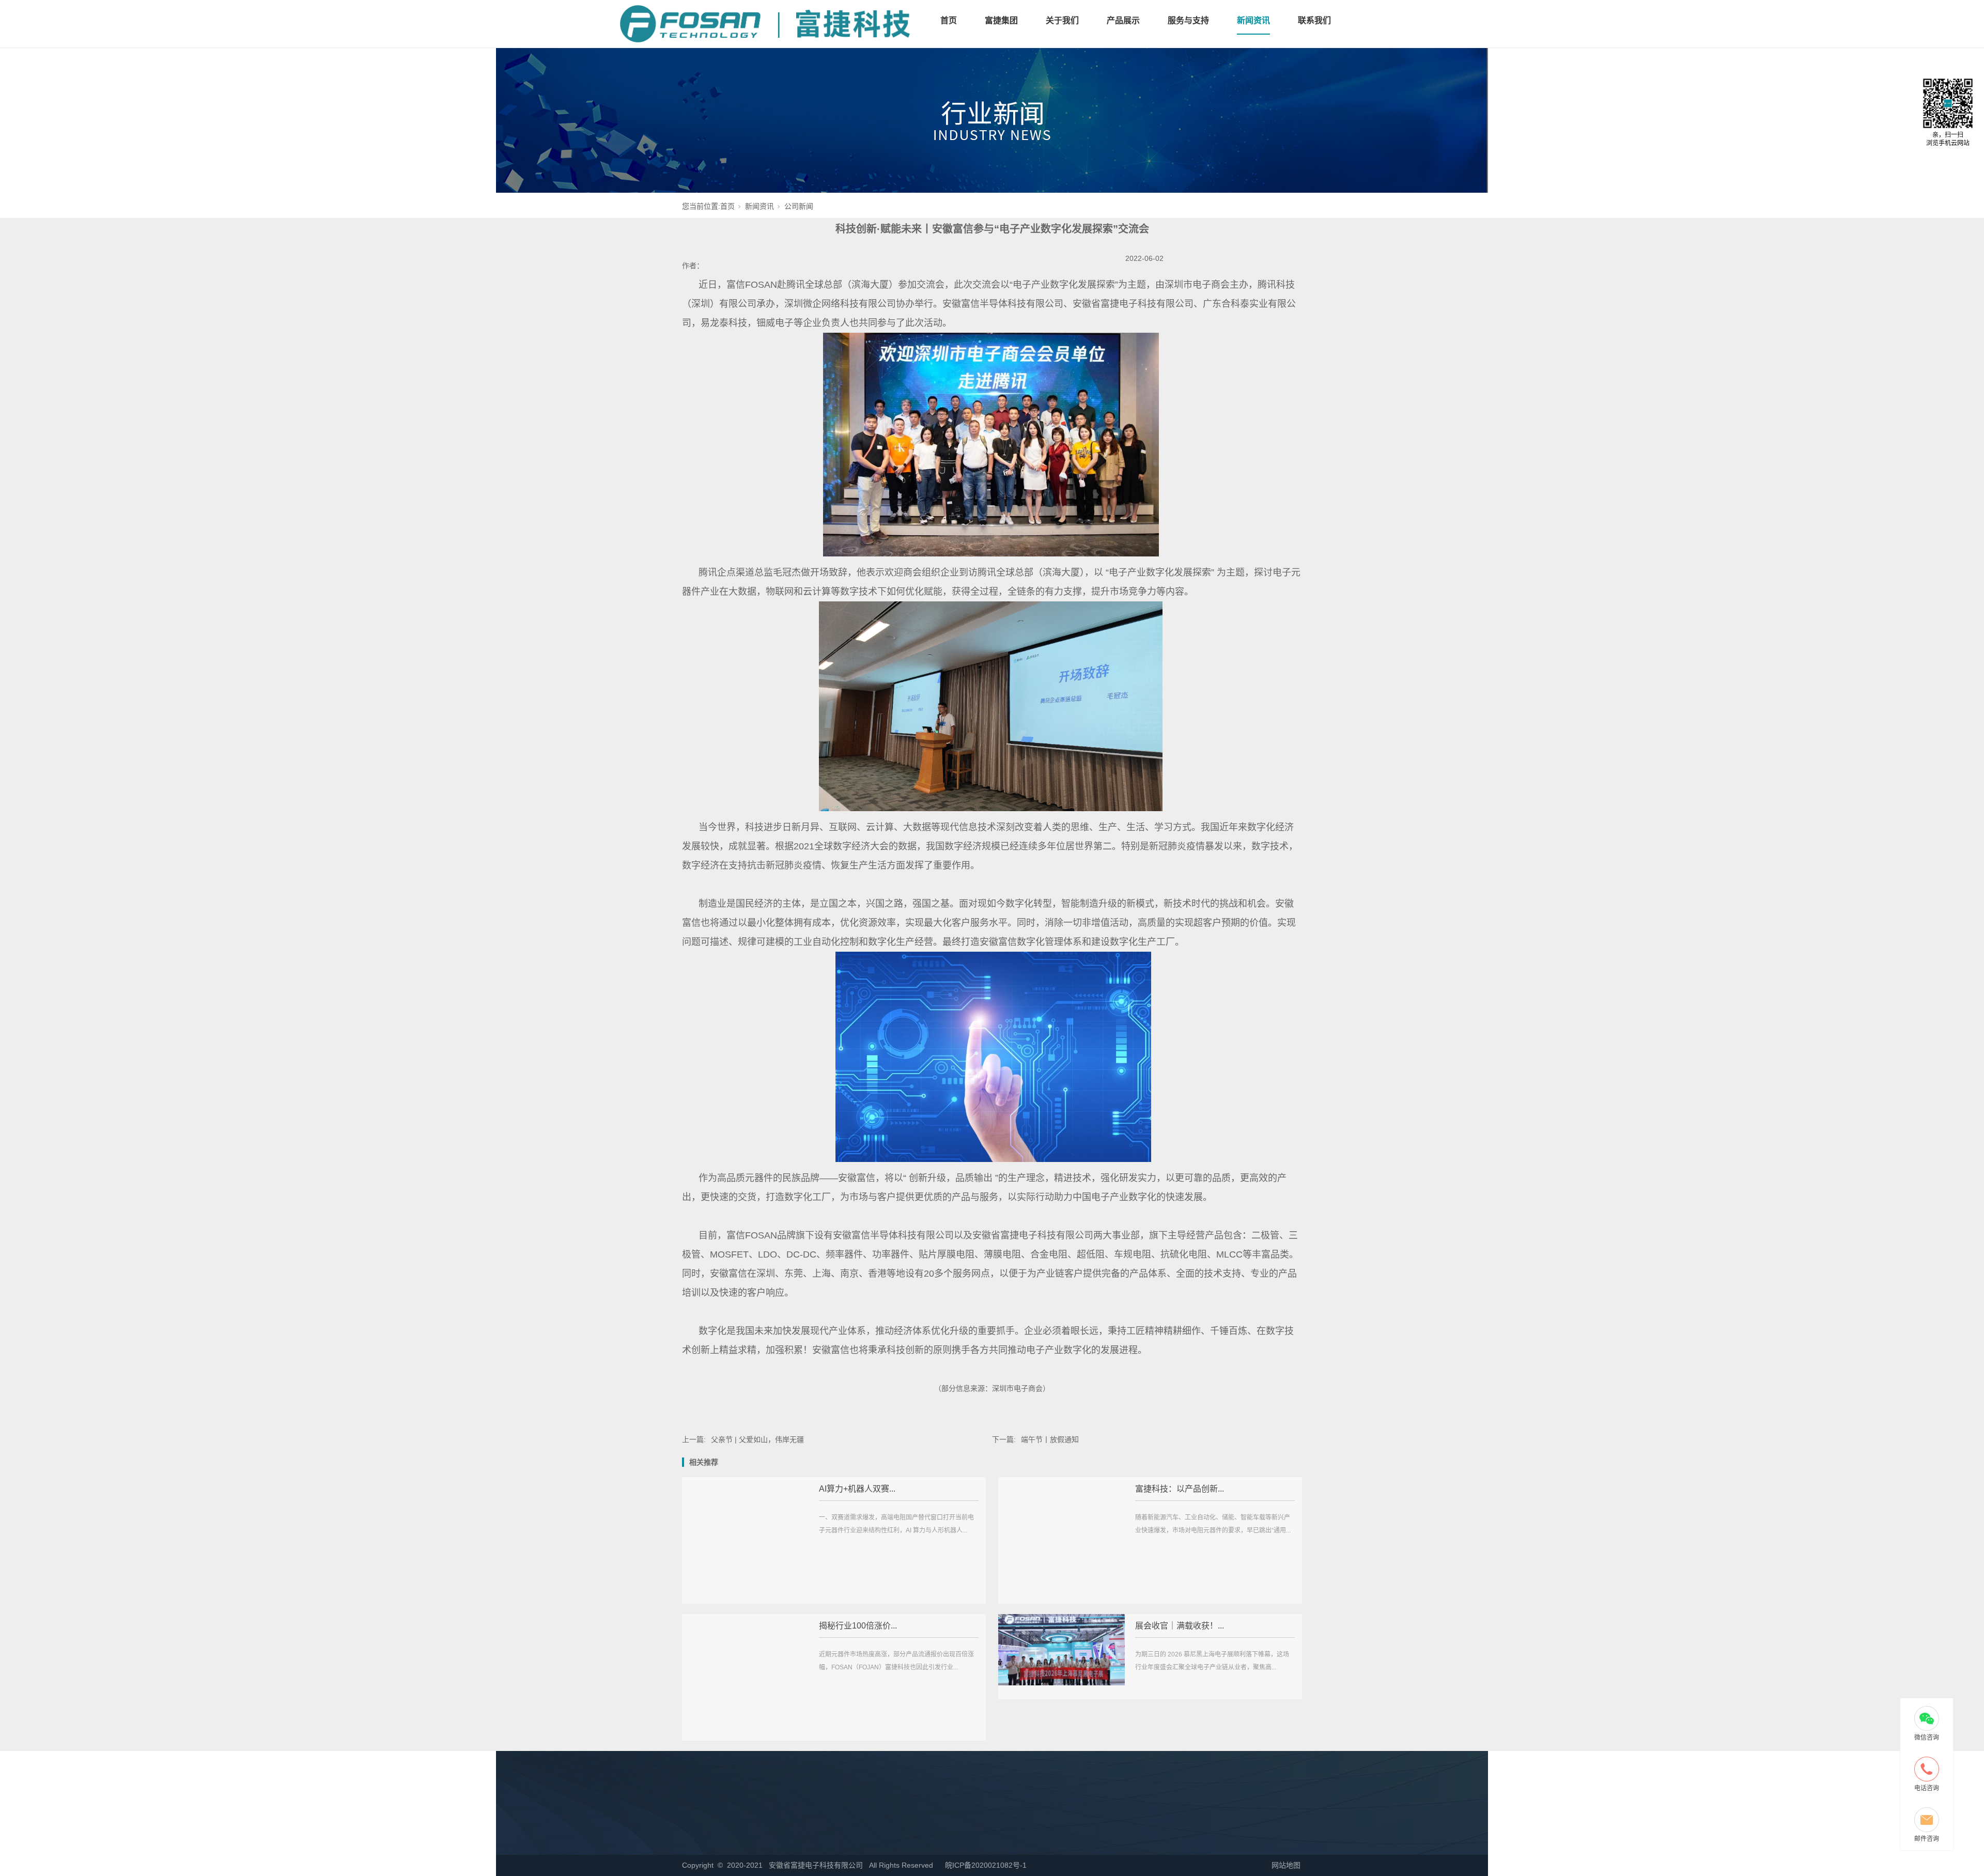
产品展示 (1123, 20)
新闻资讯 (1253, 20)
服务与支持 (1188, 20)
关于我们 (1062, 20)
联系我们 (1314, 20)
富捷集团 (1001, 20)
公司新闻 (799, 206)
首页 (949, 20)
